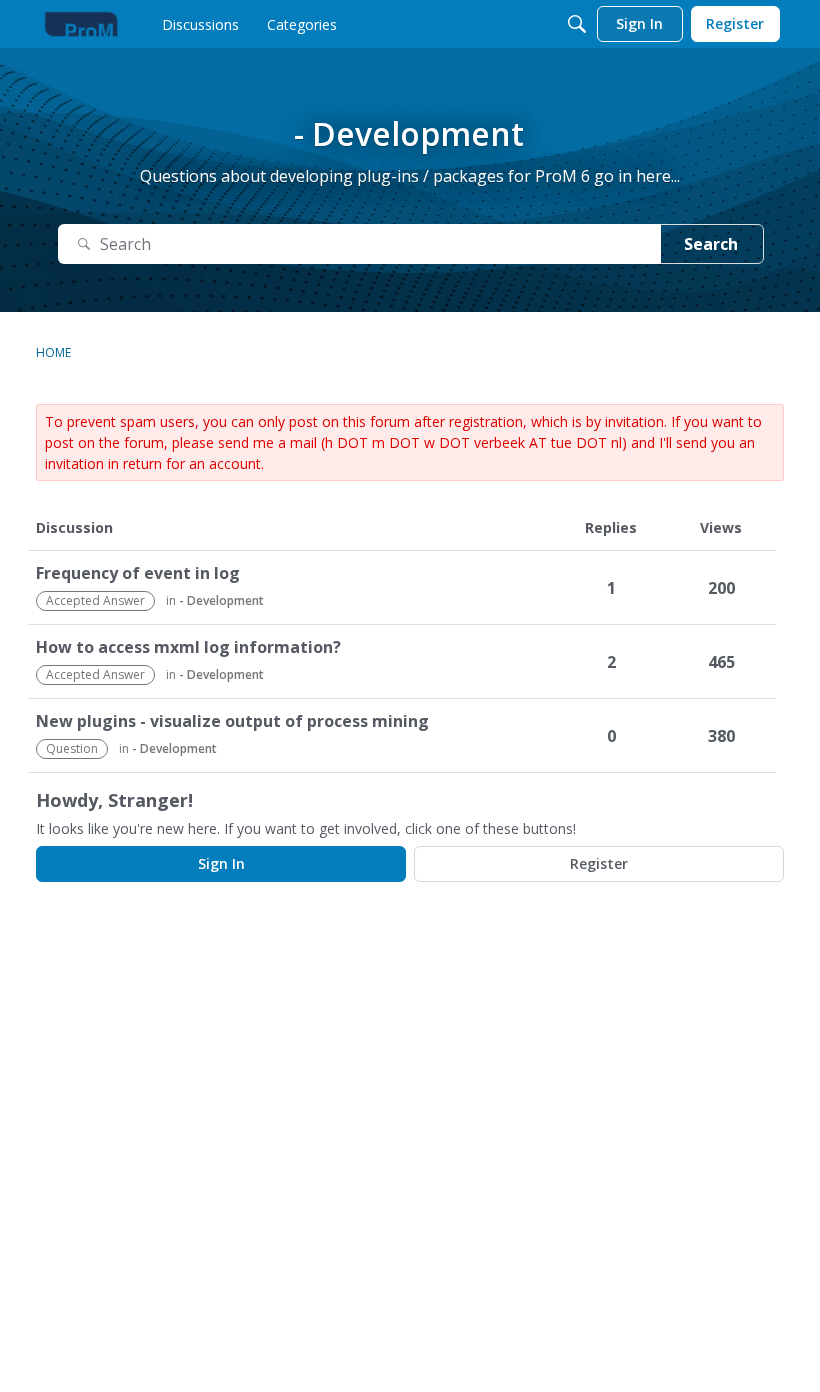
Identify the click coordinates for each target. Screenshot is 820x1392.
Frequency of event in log (138, 573)
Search (711, 244)
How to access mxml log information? (188, 647)
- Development (221, 600)
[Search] (577, 24)
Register (599, 863)
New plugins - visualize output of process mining (232, 721)
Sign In (221, 863)
